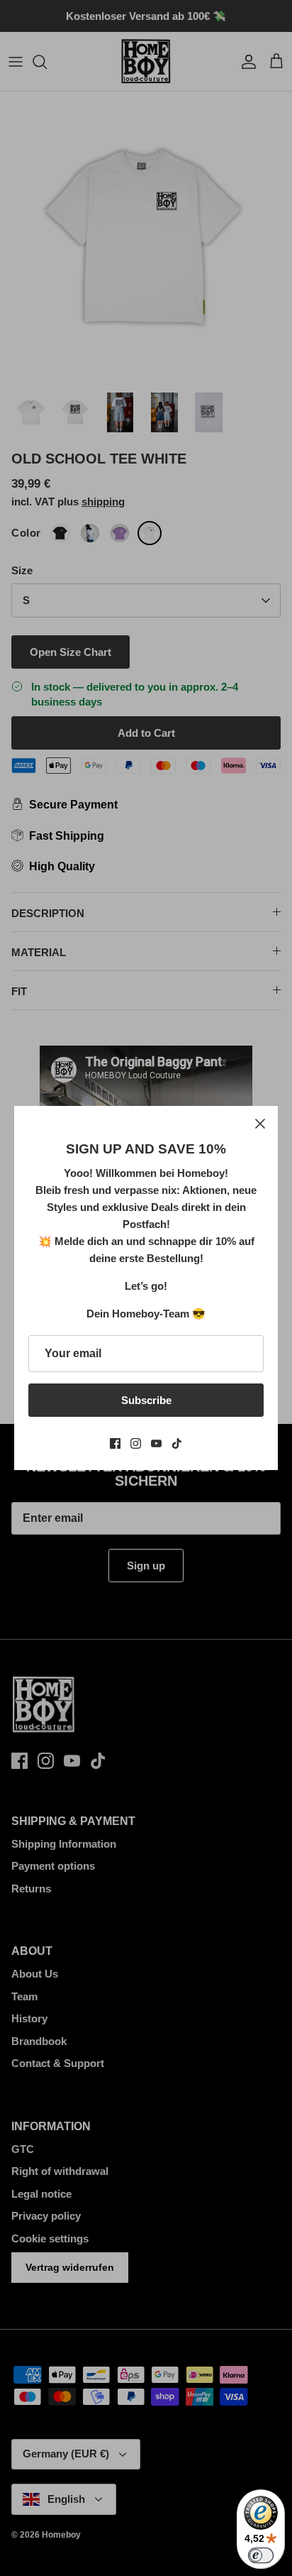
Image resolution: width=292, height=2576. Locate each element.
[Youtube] (156, 1443)
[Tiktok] (177, 1443)
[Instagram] (136, 1443)
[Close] (260, 1124)
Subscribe (146, 1400)
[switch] (261, 2555)
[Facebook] (115, 1443)
